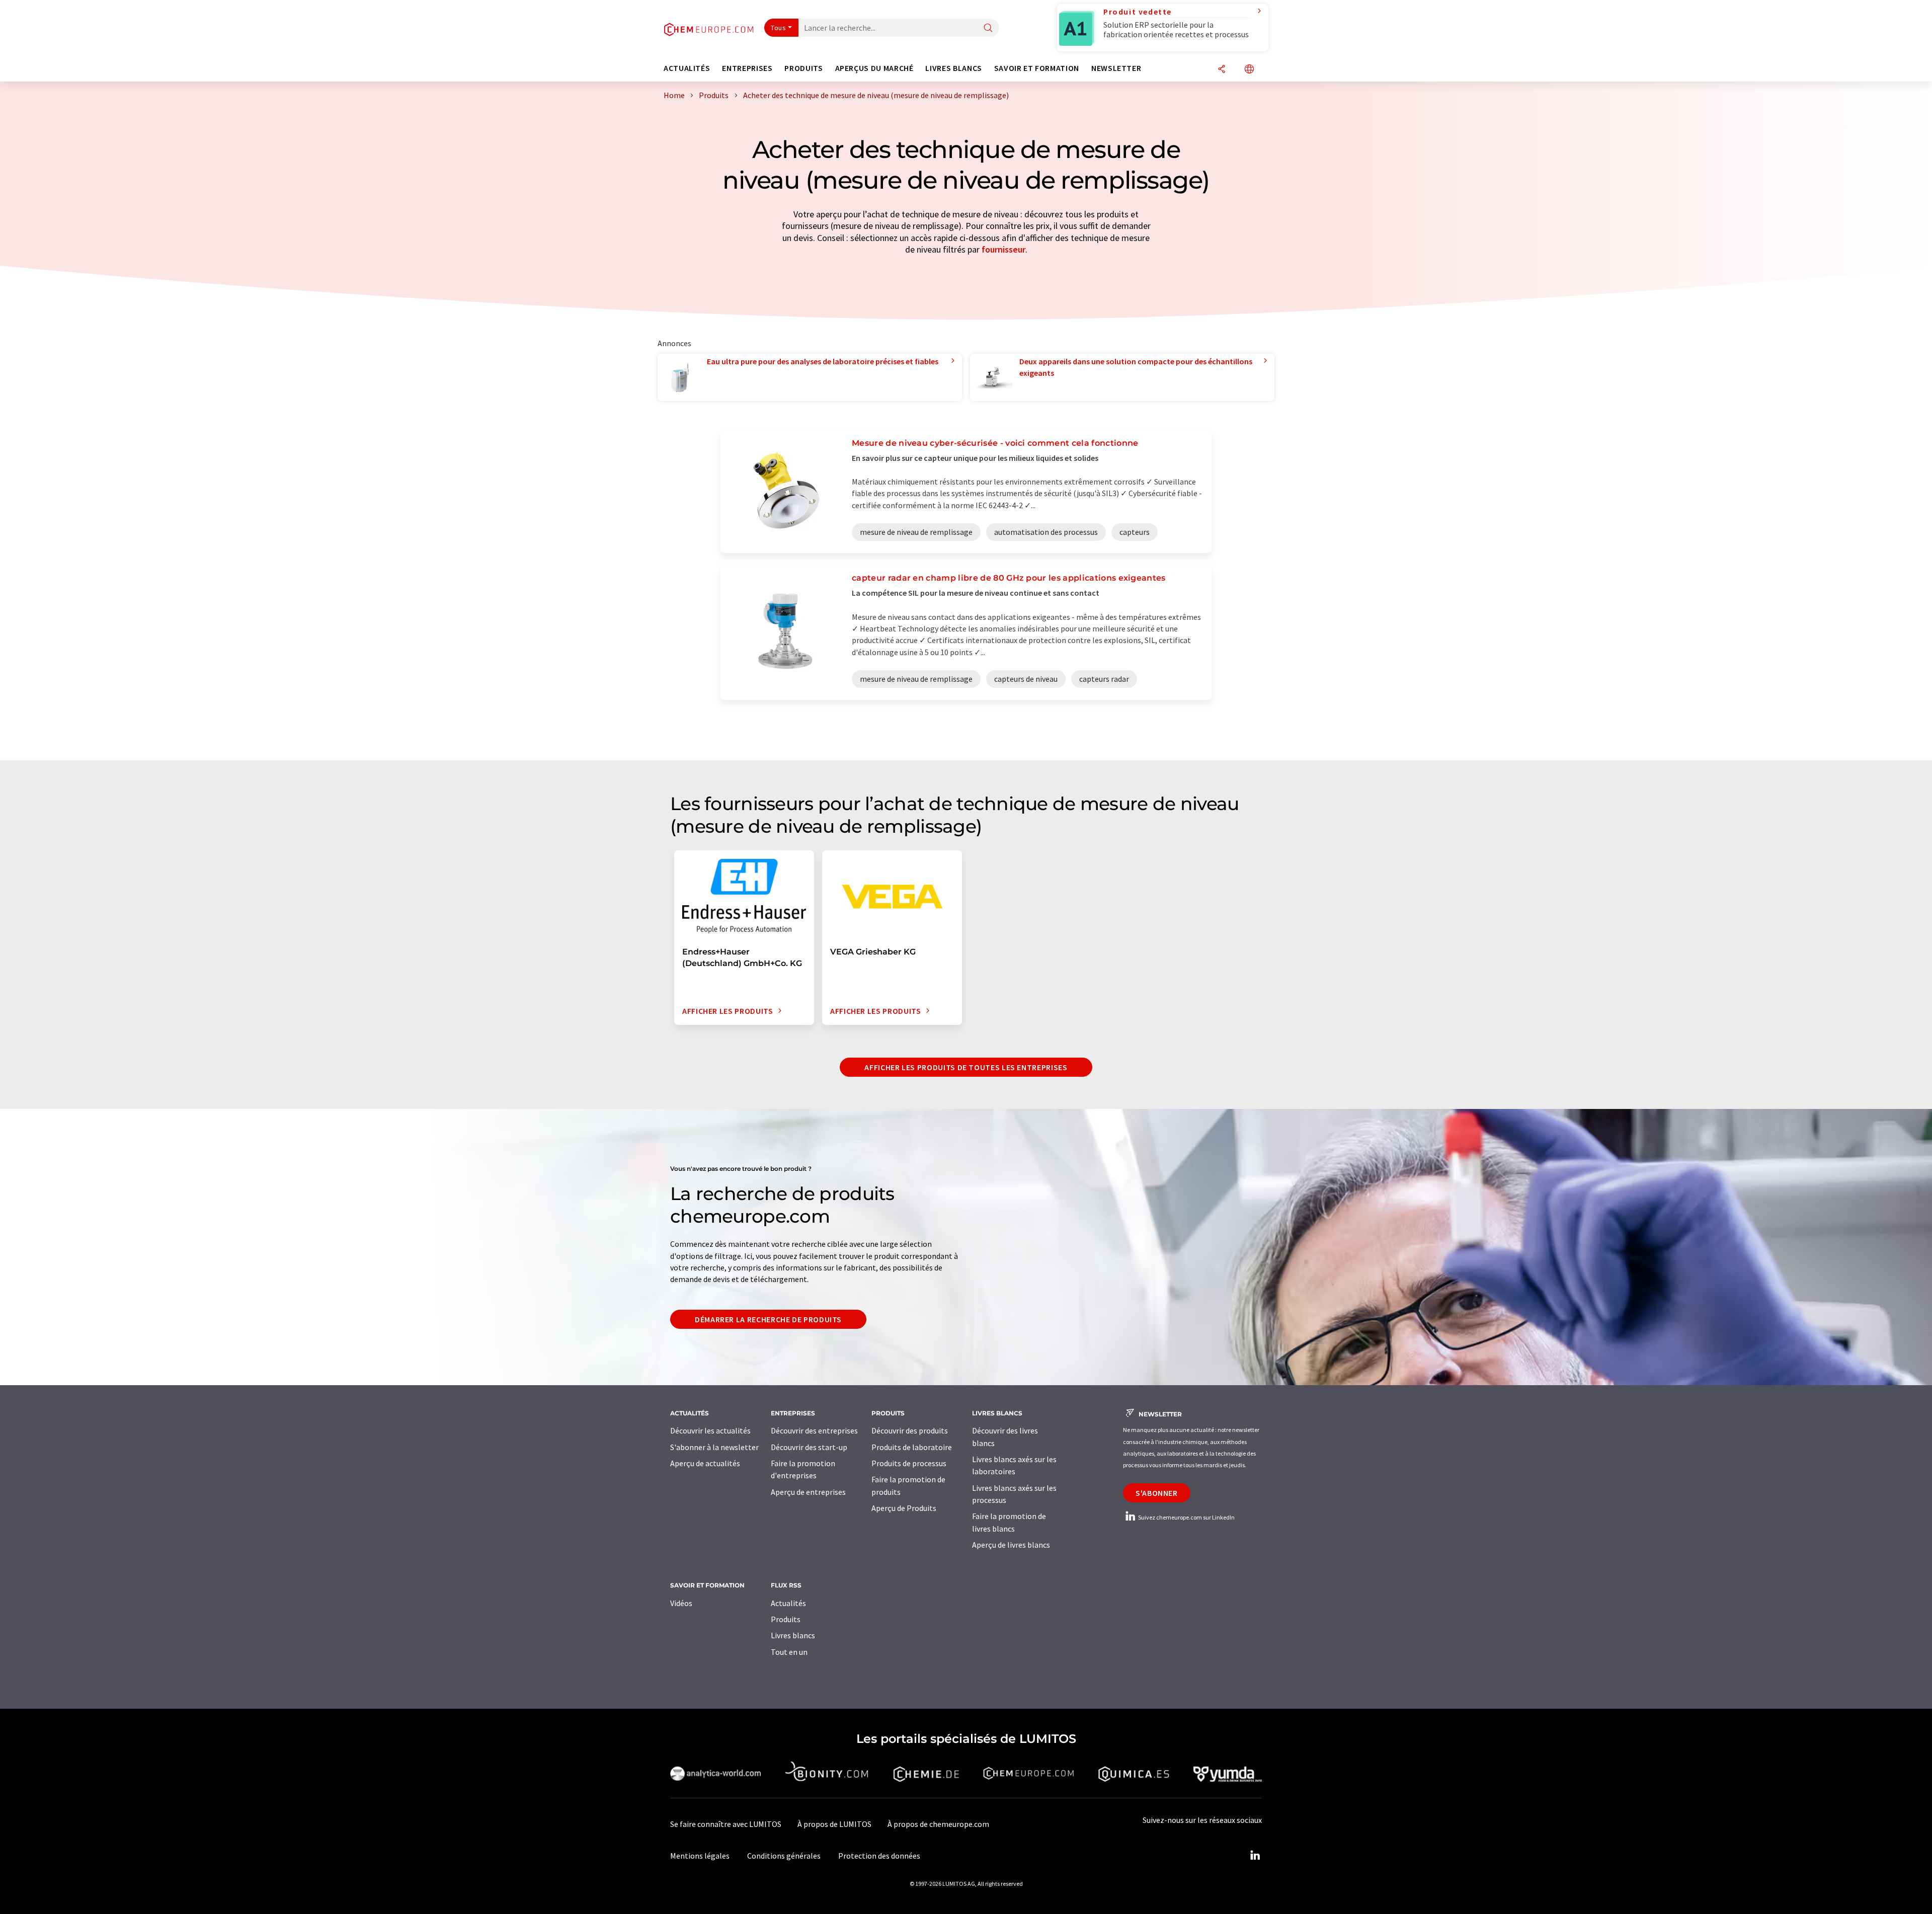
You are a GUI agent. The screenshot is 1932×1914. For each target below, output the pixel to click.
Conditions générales (784, 1856)
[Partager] (1222, 70)
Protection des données (879, 1856)
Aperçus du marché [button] (874, 68)
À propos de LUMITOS (834, 1824)
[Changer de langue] (1249, 70)
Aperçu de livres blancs (1011, 1545)
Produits (786, 1619)
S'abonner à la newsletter (714, 1447)
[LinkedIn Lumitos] (1255, 1856)
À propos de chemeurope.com (938, 1824)
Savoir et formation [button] (1037, 68)
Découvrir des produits (910, 1430)
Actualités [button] (687, 68)
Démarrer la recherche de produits (768, 1319)
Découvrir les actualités (710, 1430)
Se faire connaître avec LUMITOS (726, 1824)
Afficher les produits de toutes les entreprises (966, 1067)
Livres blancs (793, 1635)
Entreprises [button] (747, 68)
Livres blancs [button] (953, 68)
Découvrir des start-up (809, 1447)
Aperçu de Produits (904, 1508)
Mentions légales (700, 1856)
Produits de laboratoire (912, 1447)
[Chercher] (988, 28)
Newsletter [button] (1116, 68)
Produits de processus (909, 1463)
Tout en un (789, 1652)
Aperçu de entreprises (808, 1492)
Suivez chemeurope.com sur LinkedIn (1186, 1517)
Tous (778, 28)
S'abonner (1157, 1493)
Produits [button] (803, 68)
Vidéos (681, 1603)
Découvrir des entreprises (814, 1430)
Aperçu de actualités (705, 1463)
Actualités (788, 1603)
